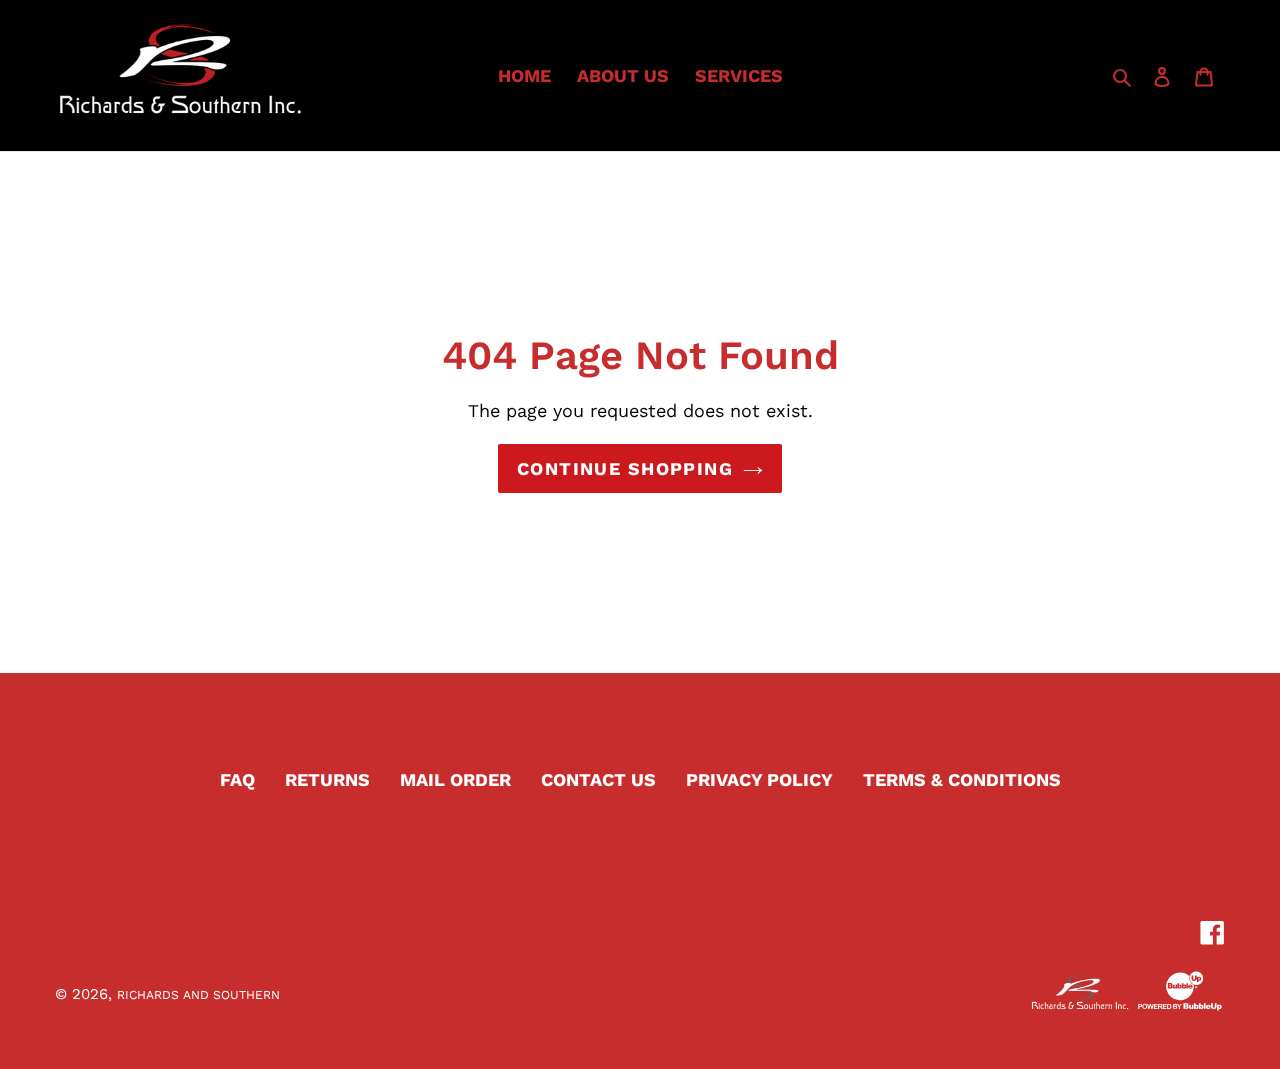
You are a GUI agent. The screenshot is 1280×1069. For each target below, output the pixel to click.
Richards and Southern (198, 995)
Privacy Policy (759, 779)
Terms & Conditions (962, 779)
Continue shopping (625, 468)
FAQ (237, 779)
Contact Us (598, 779)
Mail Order (455, 779)
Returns (327, 779)
